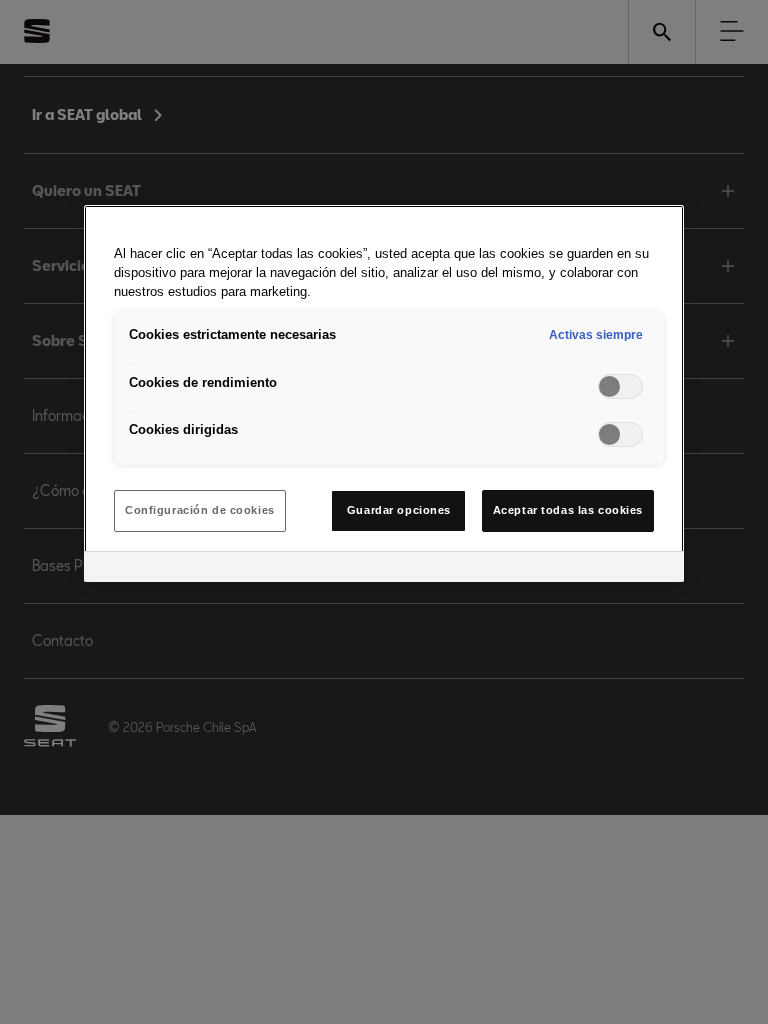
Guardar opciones (399, 510)
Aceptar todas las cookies (568, 510)
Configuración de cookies (200, 510)
